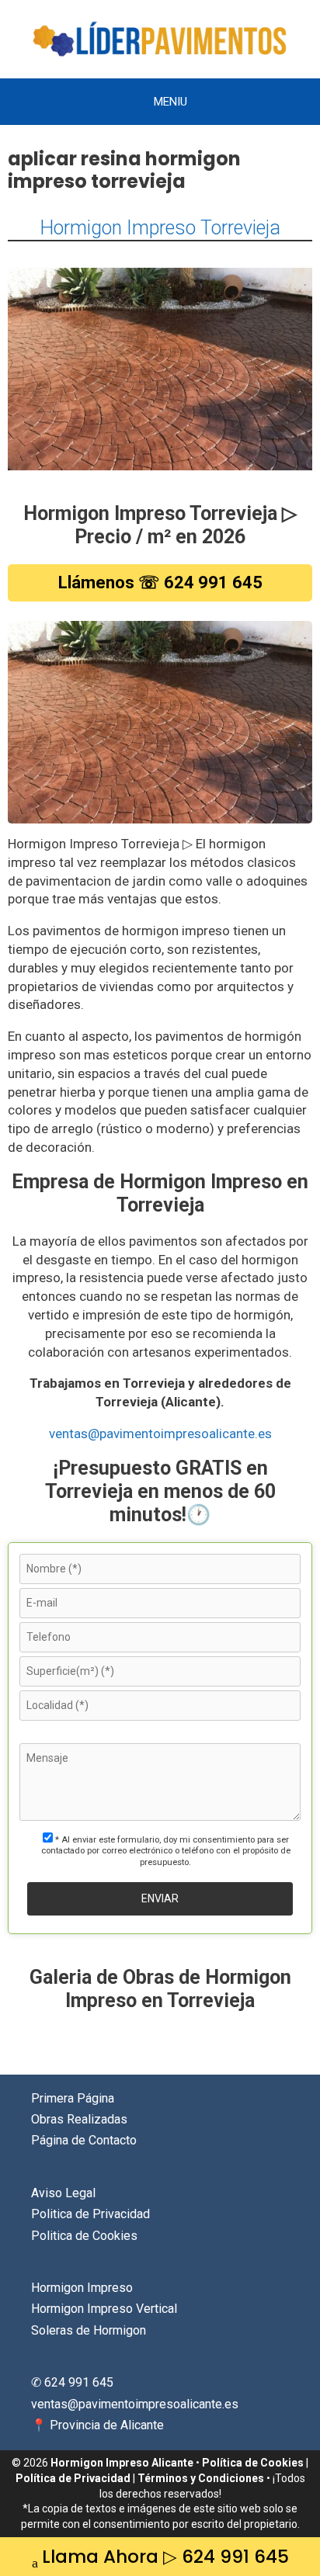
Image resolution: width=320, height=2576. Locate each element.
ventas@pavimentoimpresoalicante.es (160, 1434)
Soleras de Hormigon (89, 2330)
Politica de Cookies (84, 2236)
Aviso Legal (63, 2193)
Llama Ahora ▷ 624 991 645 (165, 2557)
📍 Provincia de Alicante (97, 2425)
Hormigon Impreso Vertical (104, 2309)
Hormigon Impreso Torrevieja (160, 228)
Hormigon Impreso (82, 2288)
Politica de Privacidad (90, 2214)
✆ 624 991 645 (72, 2382)
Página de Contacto (84, 2140)
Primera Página (73, 2098)
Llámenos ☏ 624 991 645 (160, 582)
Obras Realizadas (79, 2119)
